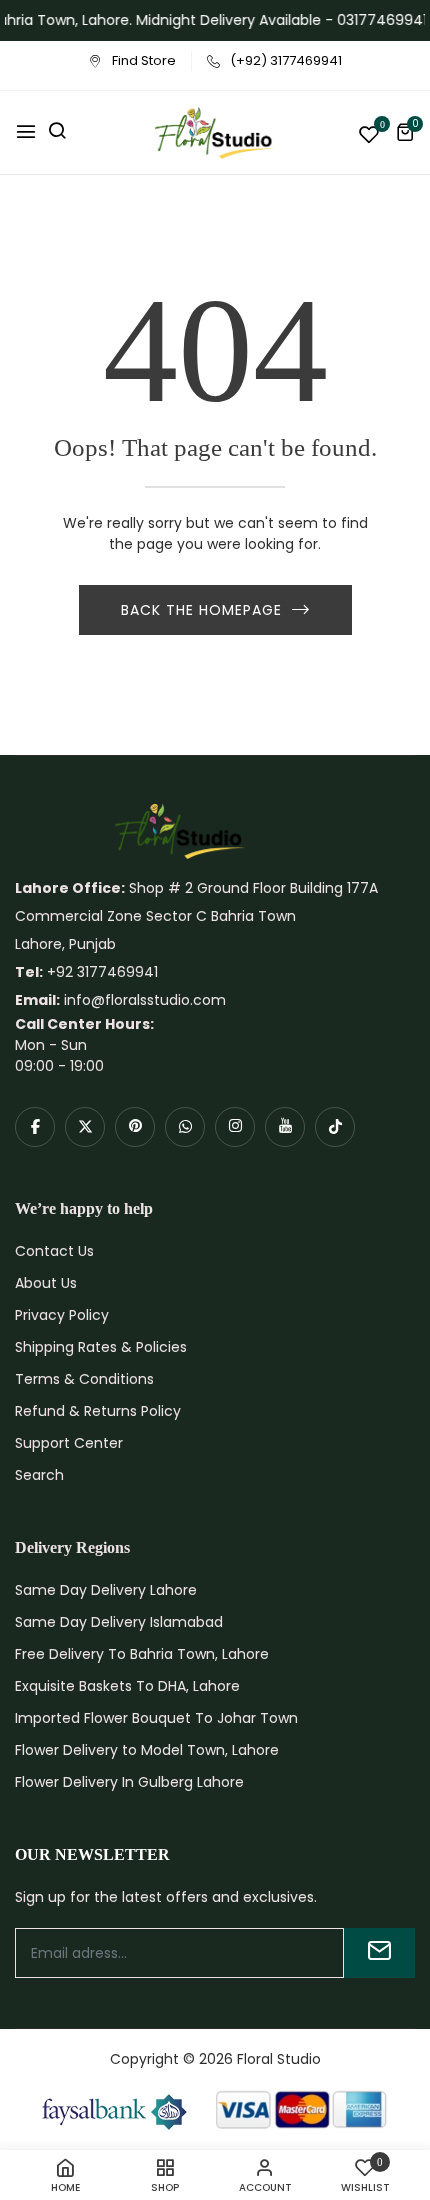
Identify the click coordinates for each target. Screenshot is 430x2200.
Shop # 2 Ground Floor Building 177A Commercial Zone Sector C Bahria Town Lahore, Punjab (196, 916)
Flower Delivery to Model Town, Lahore (147, 1750)
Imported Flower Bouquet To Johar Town (156, 1718)
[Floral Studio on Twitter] (85, 1127)
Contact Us (54, 1251)
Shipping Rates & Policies (101, 1347)
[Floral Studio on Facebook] (35, 1127)
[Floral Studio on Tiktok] (335, 1127)
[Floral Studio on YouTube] (285, 1127)
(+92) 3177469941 (286, 60)
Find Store (144, 60)
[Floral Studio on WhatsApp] (185, 1127)
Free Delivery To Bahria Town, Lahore (142, 1654)
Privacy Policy (62, 1315)
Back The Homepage (201, 610)
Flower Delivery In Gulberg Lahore (129, 1782)
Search (39, 1475)
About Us (46, 1283)
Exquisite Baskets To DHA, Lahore (127, 1686)
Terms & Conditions (84, 1379)
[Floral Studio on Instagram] (235, 1127)
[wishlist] (369, 136)
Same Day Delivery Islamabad (119, 1622)
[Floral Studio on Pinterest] (135, 1127)
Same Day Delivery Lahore (106, 1590)
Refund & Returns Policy (98, 1411)
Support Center (69, 1443)
